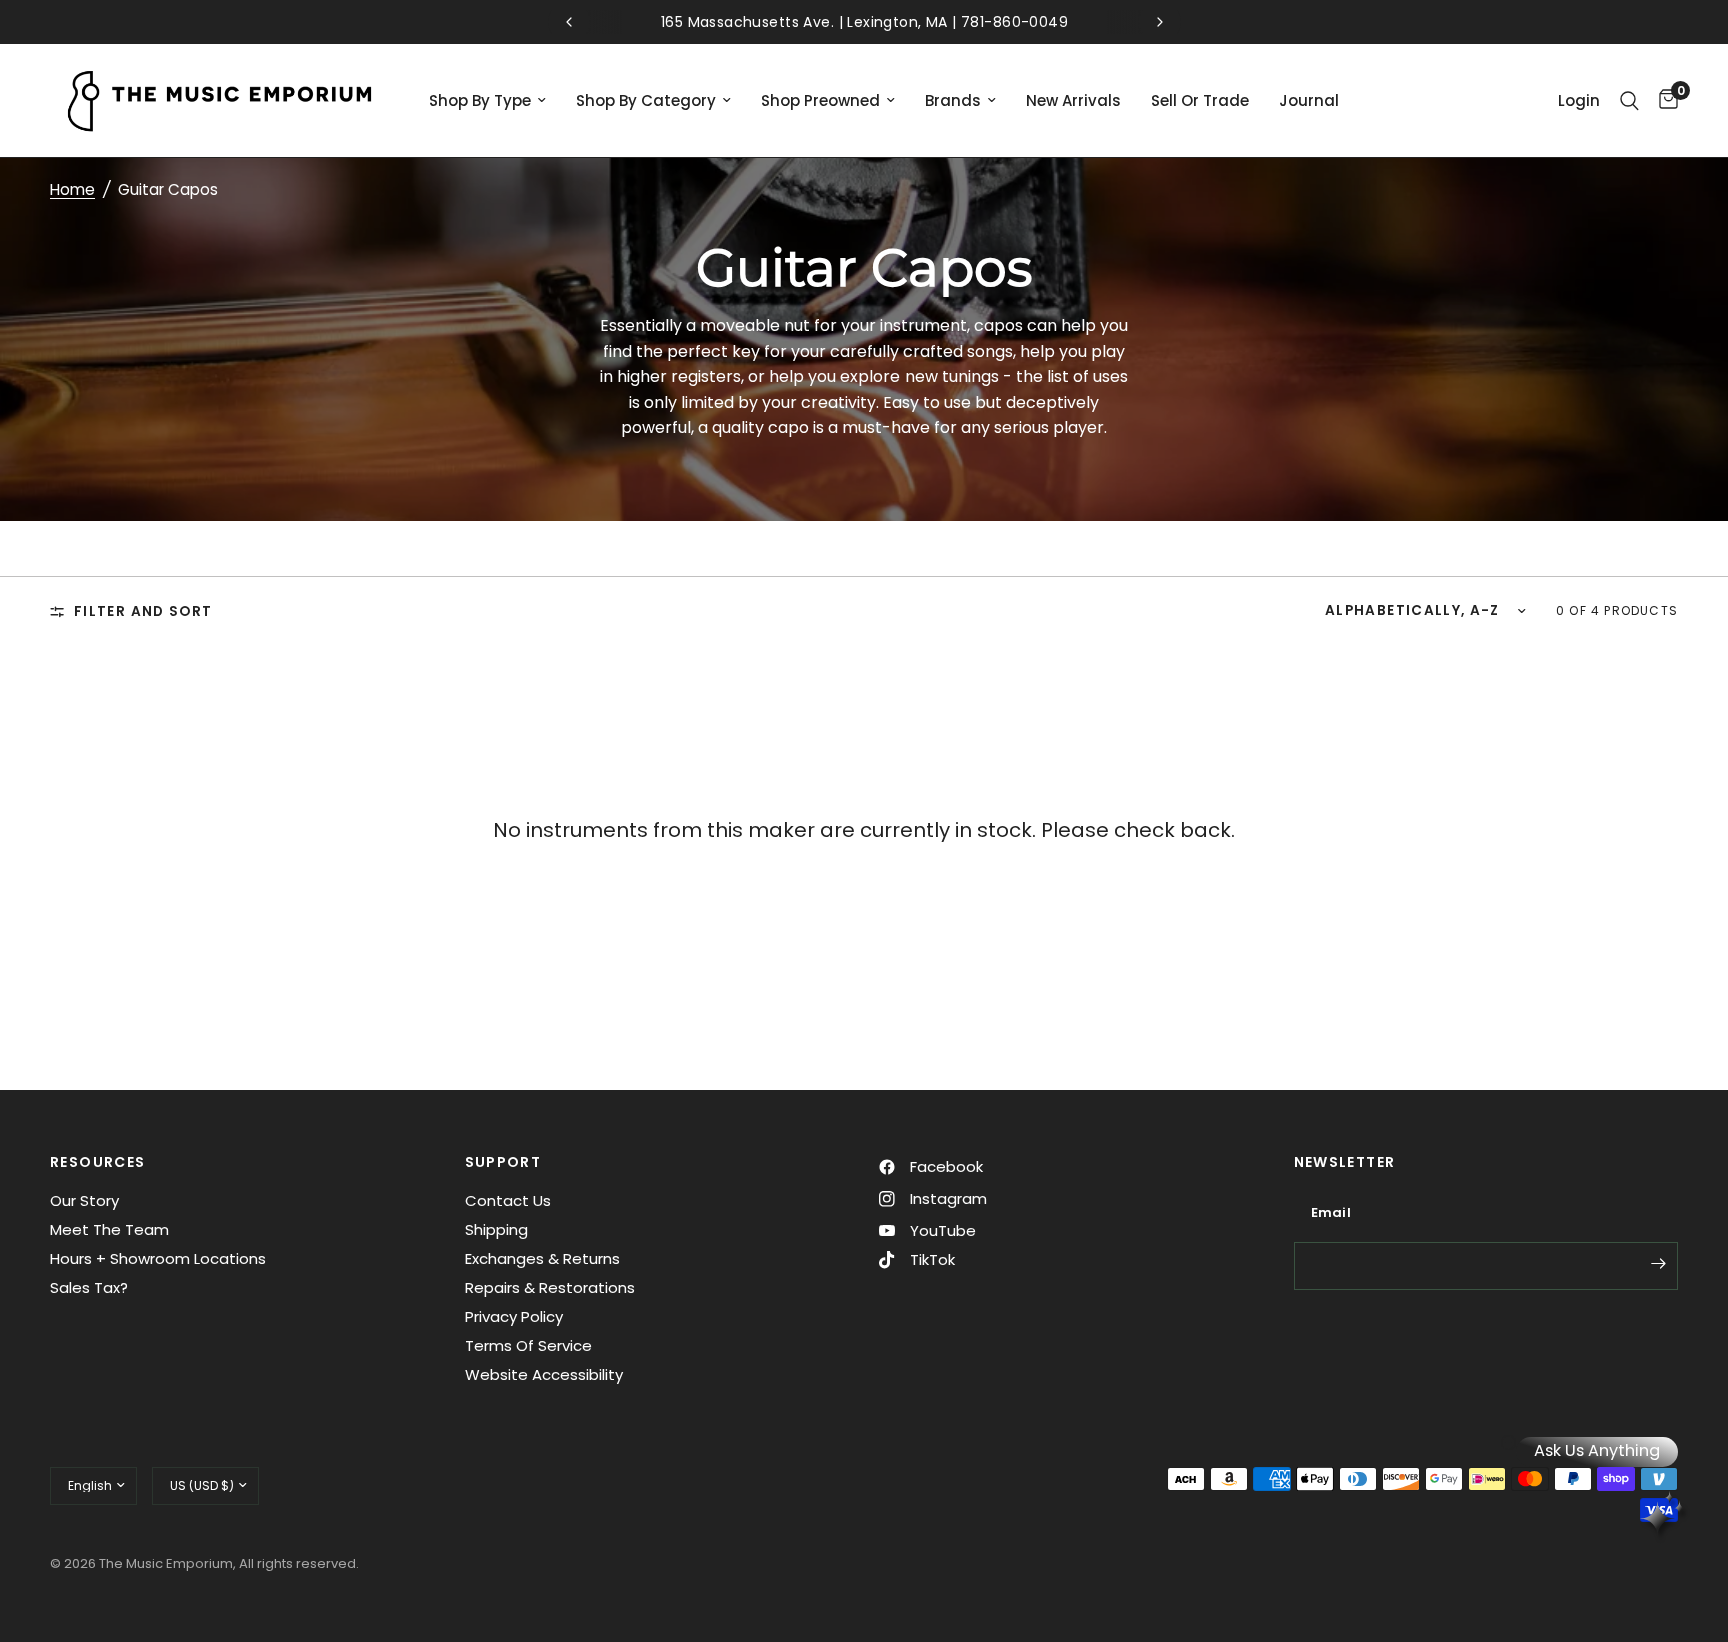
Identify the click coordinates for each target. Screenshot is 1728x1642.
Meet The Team (109, 1229)
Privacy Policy (514, 1316)
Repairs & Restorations (550, 1287)
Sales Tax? (89, 1287)
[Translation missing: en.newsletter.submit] (1658, 1264)
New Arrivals (1073, 100)
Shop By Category (646, 100)
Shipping (496, 1229)
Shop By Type (480, 100)
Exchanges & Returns (542, 1258)
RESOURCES (98, 1162)
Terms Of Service (528, 1345)
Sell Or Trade (1200, 100)
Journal (1309, 100)
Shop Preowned (820, 100)
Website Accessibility (544, 1374)
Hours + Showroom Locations (158, 1258)
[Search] (1629, 100)
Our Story (84, 1200)
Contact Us (508, 1200)
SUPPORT (503, 1162)
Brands (953, 100)
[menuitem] (487, 101)
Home (72, 189)
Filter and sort (143, 611)
